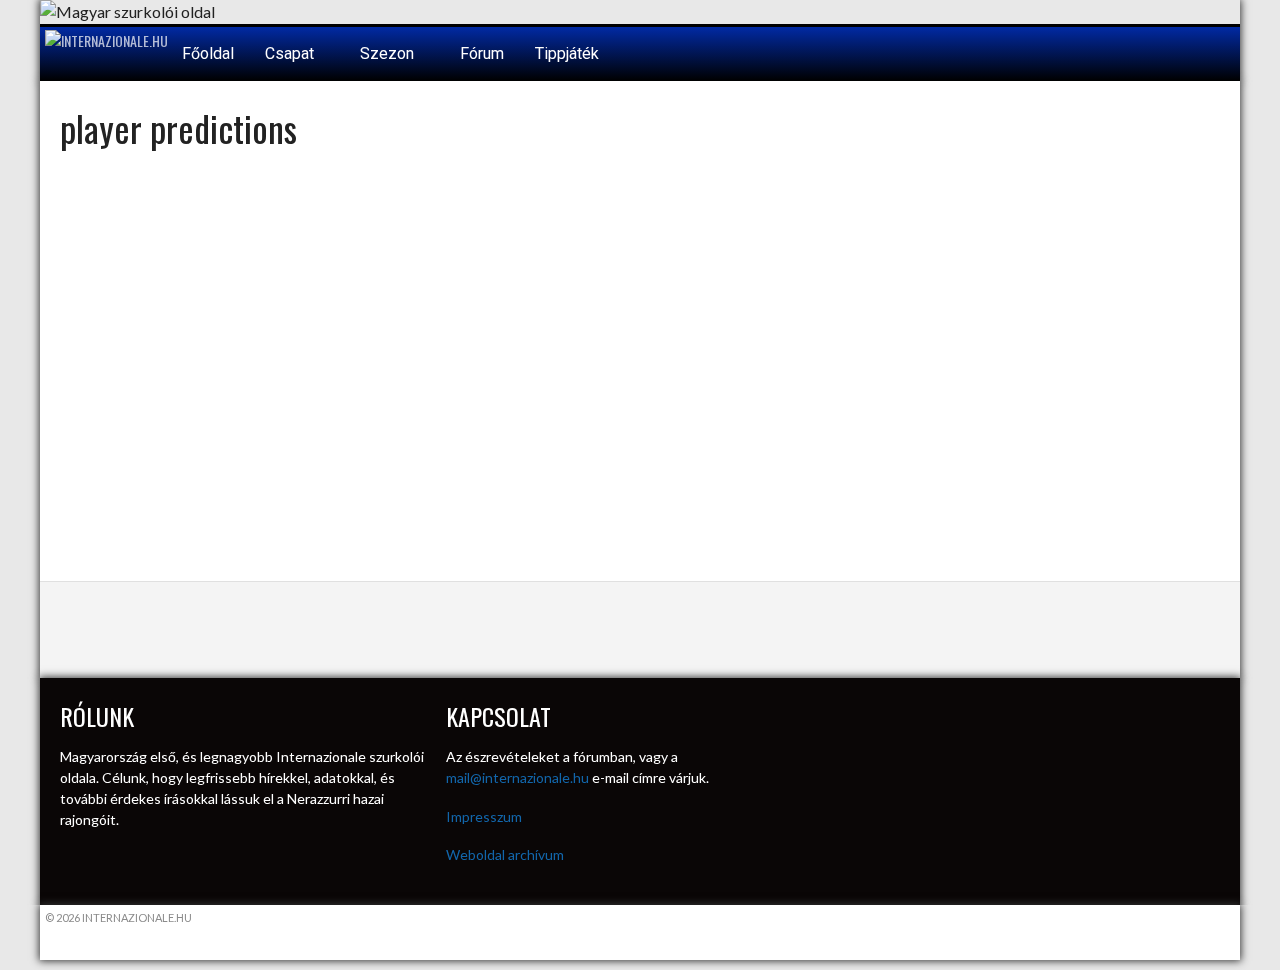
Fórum (482, 53)
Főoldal (208, 53)
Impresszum (484, 816)
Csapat (291, 53)
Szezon (389, 53)
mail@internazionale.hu (517, 777)
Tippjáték (567, 53)
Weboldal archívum (505, 854)
